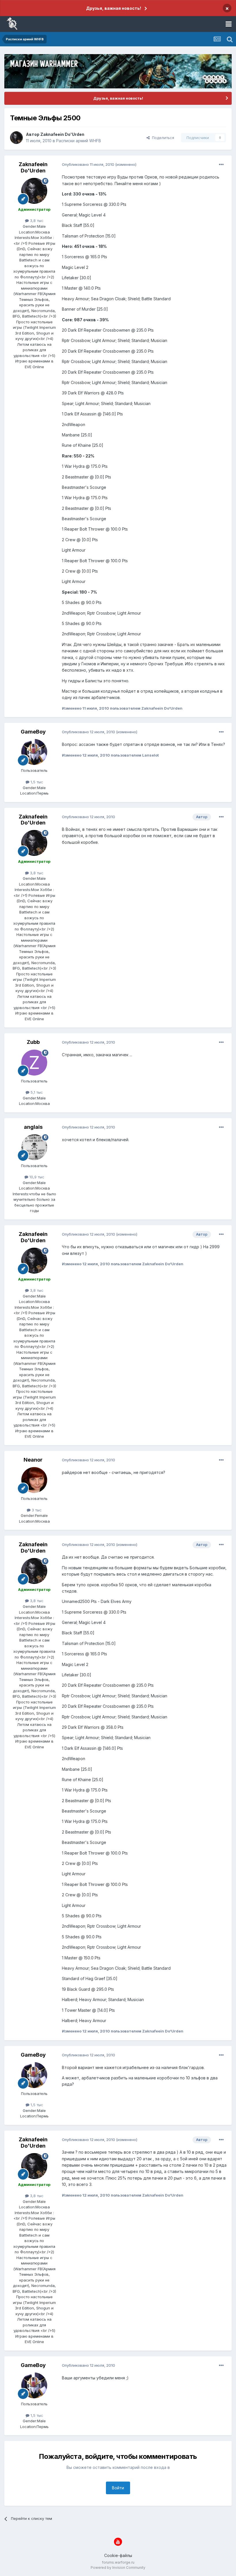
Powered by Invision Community (118, 2568)
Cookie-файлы (118, 2555)
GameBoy (33, 732)
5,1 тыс (36, 1092)
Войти (118, 2488)
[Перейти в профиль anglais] (34, 1147)
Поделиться (162, 138)
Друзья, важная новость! (114, 8)
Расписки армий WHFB (79, 141)
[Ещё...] (221, 165)
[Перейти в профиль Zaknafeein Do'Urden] (16, 138)
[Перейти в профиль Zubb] (34, 1063)
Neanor (33, 1460)
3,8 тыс (36, 221)
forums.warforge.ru (118, 2562)
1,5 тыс (36, 782)
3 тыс (36, 1510)
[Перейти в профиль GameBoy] (34, 752)
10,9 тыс (36, 1177)
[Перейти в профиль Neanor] (34, 1480)
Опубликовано (88, 164)
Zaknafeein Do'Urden (62, 134)
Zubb (33, 1042)
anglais (33, 1127)
